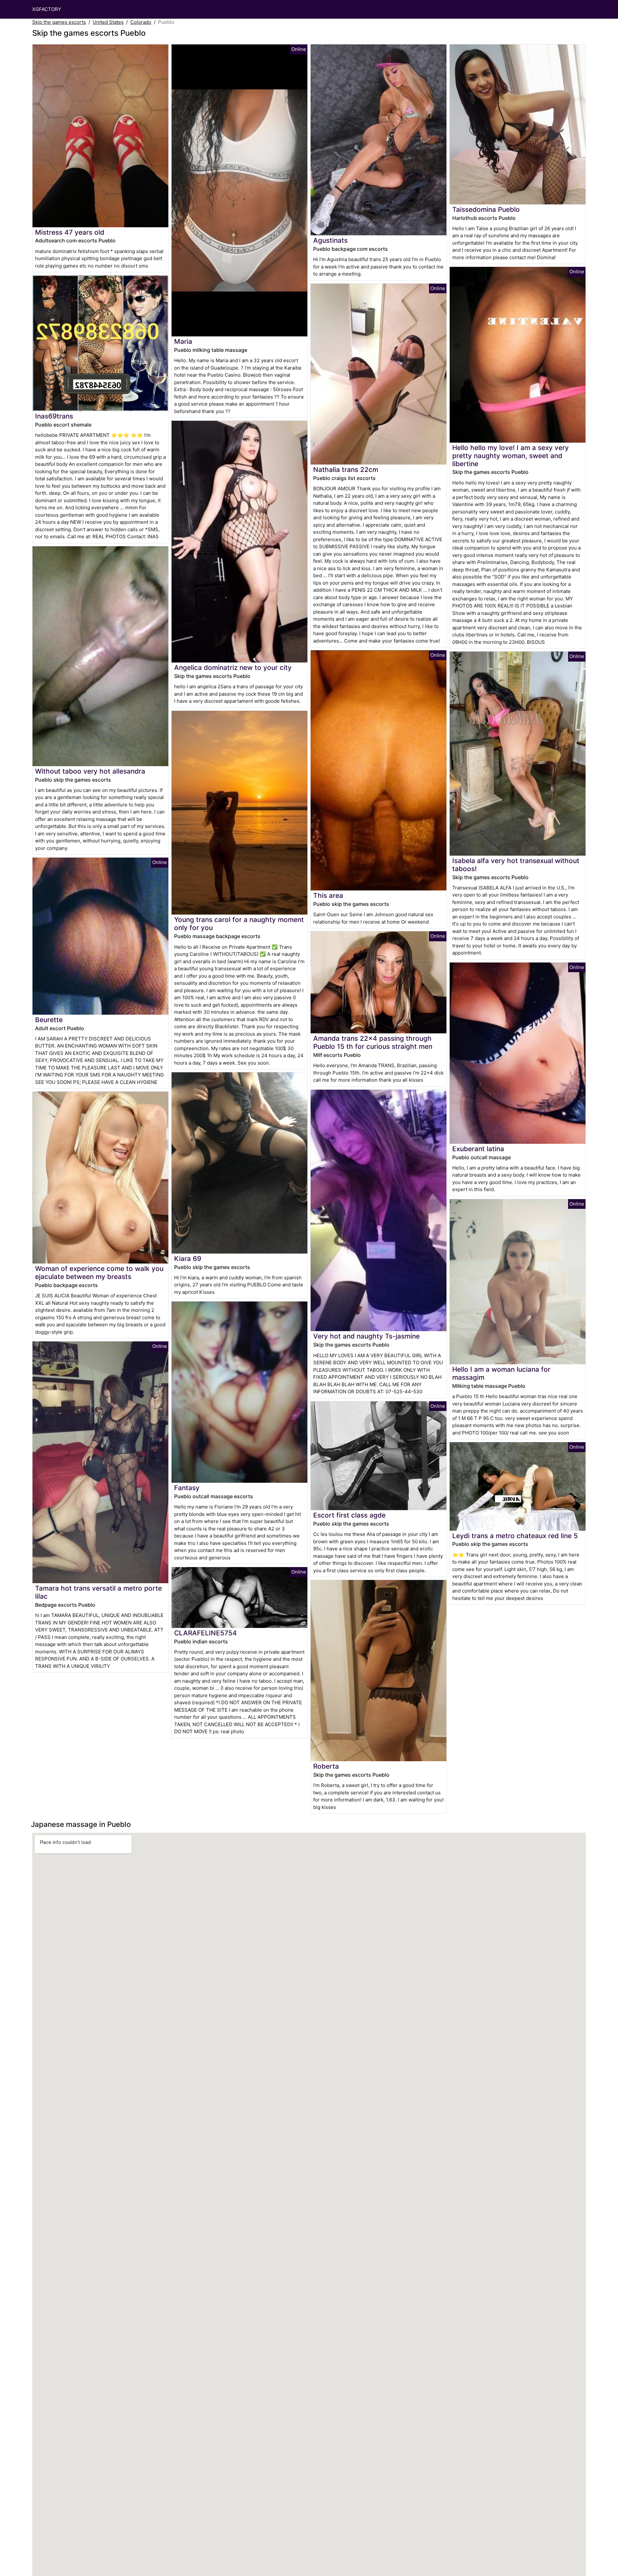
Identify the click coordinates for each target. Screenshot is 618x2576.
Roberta (326, 1766)
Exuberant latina (478, 1149)
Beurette (49, 1020)
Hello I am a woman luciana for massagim (501, 1373)
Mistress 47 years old (70, 232)
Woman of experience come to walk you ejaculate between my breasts (99, 1273)
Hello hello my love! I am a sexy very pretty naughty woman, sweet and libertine (510, 456)
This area (328, 895)
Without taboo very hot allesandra (90, 771)
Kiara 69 (188, 1259)
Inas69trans (54, 416)
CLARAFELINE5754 (206, 1633)
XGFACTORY (47, 9)
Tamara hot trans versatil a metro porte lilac (98, 1592)
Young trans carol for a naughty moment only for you (239, 924)
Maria (183, 341)
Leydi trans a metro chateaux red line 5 (515, 1536)
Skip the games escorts (59, 22)
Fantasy (187, 1488)
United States (108, 22)
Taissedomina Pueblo (486, 209)
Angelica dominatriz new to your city (233, 668)
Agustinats (330, 240)
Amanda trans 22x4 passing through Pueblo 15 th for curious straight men (373, 1042)
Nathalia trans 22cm (346, 470)
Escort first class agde (349, 1515)
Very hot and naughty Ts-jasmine (366, 1336)
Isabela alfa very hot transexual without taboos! (516, 865)
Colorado (141, 22)
